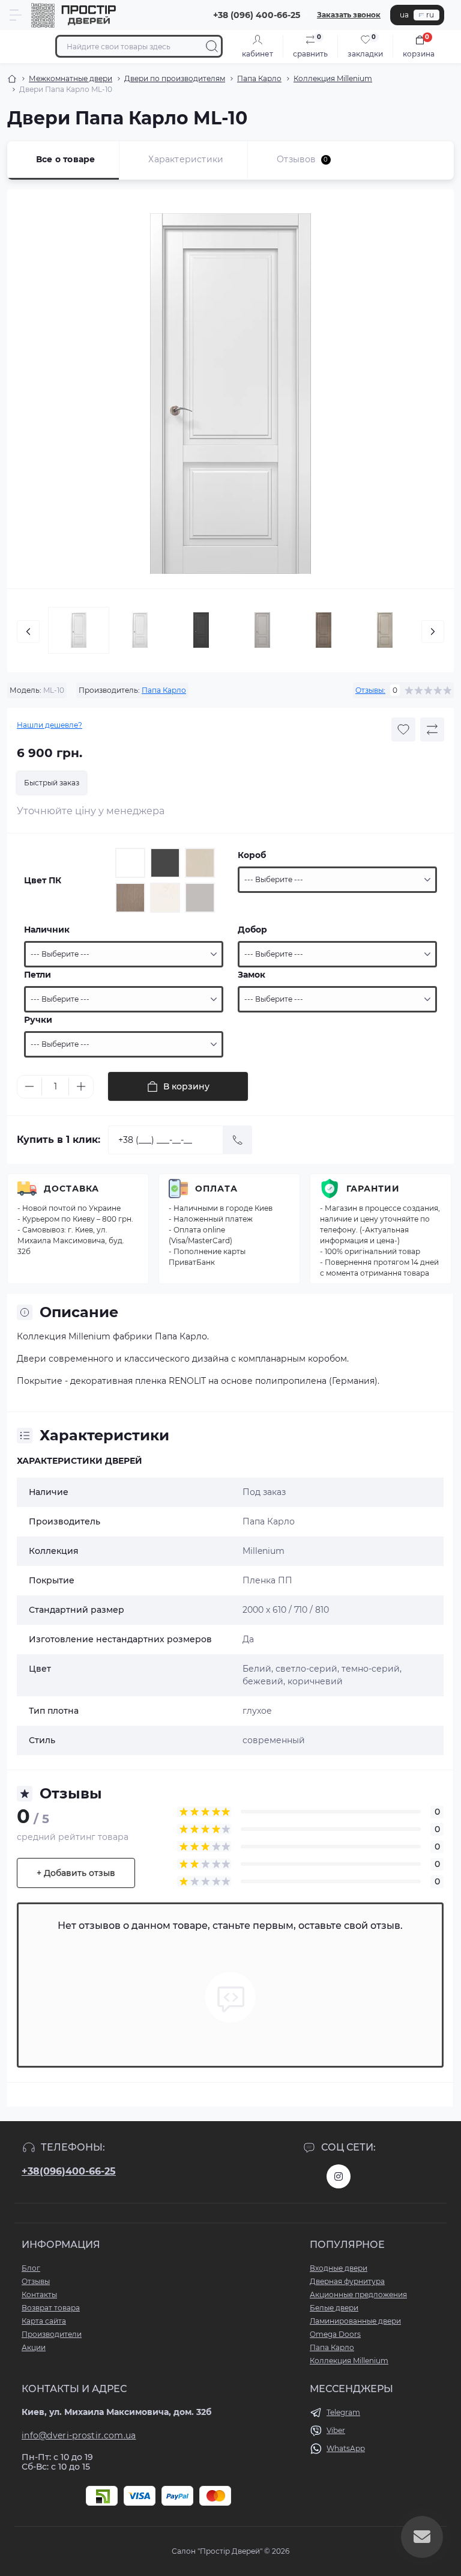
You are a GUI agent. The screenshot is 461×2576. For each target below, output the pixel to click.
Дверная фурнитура (347, 2281)
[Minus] (29, 1086)
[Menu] (16, 15)
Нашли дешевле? (50, 725)
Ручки (38, 1020)
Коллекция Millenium (333, 78)
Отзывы (36, 2281)
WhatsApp (346, 2448)
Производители (52, 2334)
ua (404, 15)
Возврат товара (51, 2308)
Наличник (47, 930)
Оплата (216, 1189)
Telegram (343, 2412)
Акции (34, 2347)
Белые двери (334, 2308)
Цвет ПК (43, 880)
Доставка (71, 1189)
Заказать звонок (349, 15)
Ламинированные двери (355, 2321)
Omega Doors (335, 2334)
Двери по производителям (175, 78)
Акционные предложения (358, 2294)
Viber (336, 2430)
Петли (38, 975)
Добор (252, 930)
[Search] (212, 46)
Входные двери (339, 2268)
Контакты (39, 2294)
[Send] (238, 1140)
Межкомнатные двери (71, 78)
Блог (31, 2268)
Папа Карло (259, 78)
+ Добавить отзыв (76, 1873)
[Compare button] (432, 729)
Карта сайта (44, 2321)
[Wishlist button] (403, 729)
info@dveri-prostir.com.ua (79, 2435)
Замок (252, 975)
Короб (252, 855)
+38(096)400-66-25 (69, 2171)
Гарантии (373, 1189)
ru (430, 15)
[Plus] (81, 1086)
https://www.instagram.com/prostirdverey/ (339, 2176)
